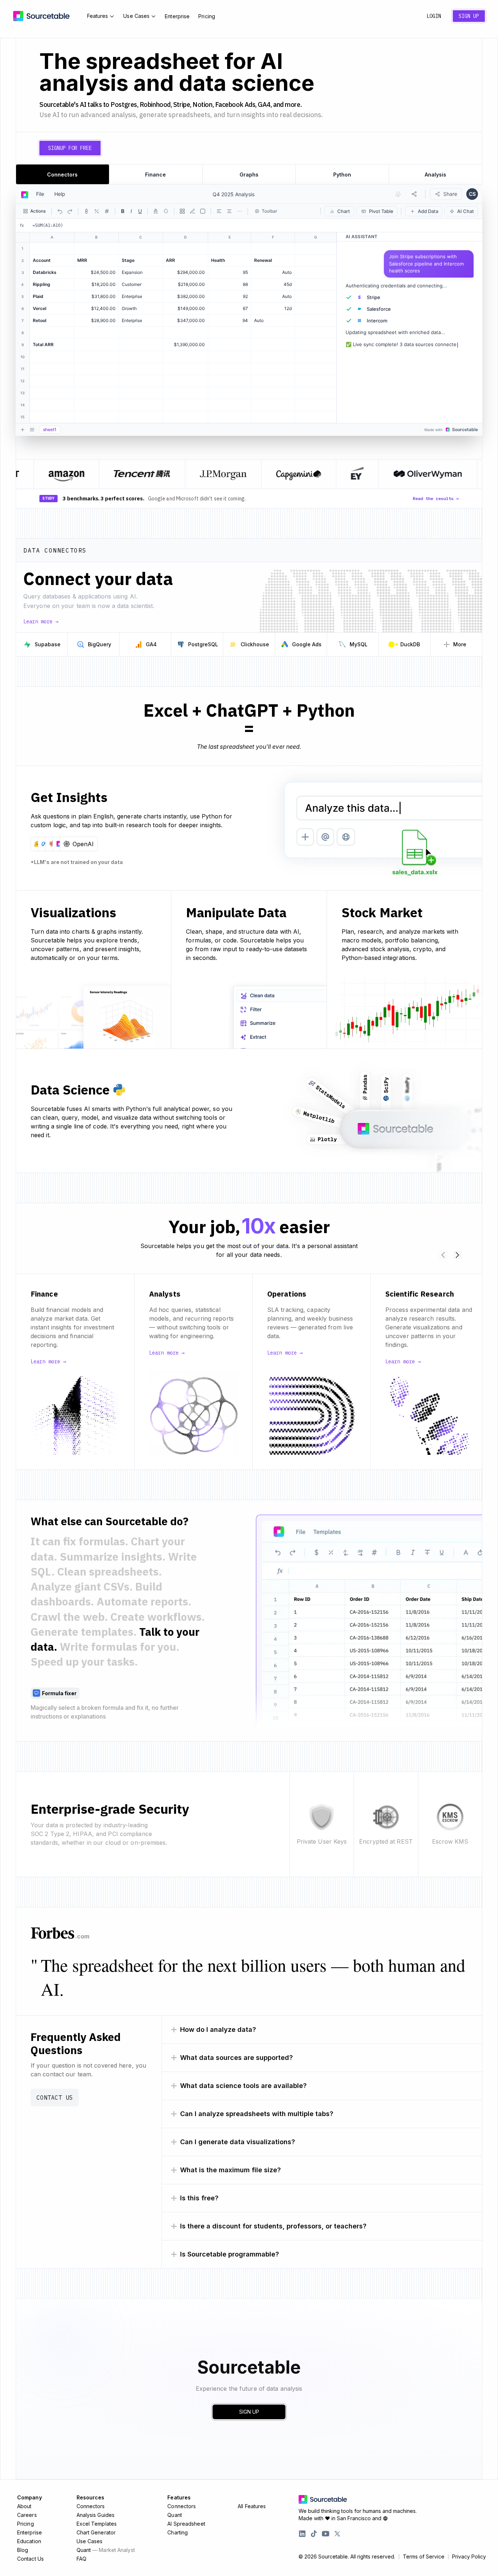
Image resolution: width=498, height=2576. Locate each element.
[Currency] (86, 211)
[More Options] (240, 211)
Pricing (207, 16)
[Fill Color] (166, 211)
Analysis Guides (96, 2515)
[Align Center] (229, 211)
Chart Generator (96, 2532)
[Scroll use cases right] (458, 1255)
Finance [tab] (155, 175)
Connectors (91, 2506)
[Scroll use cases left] (443, 1255)
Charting (178, 2532)
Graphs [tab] (249, 175)
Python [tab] (342, 175)
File (40, 194)
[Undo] (60, 211)
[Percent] (97, 211)
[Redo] (70, 211)
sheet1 (50, 429)
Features (98, 16)
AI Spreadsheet (186, 2524)
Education (29, 2541)
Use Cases (136, 16)
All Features (252, 2506)
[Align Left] (219, 211)
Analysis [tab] (435, 175)
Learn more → (41, 621)
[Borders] (182, 211)
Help (60, 194)
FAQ (81, 2559)
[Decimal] (107, 211)
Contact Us (55, 2097)
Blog (23, 2550)
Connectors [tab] (62, 175)
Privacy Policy (469, 2557)
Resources (91, 2497)
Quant (106, 2550)
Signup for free (70, 148)
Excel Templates (97, 2524)
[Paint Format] (192, 211)
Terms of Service (424, 2557)
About (24, 2506)
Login (434, 16)
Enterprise (177, 16)
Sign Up (469, 16)
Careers (27, 2515)
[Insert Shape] (203, 211)
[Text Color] (156, 211)
